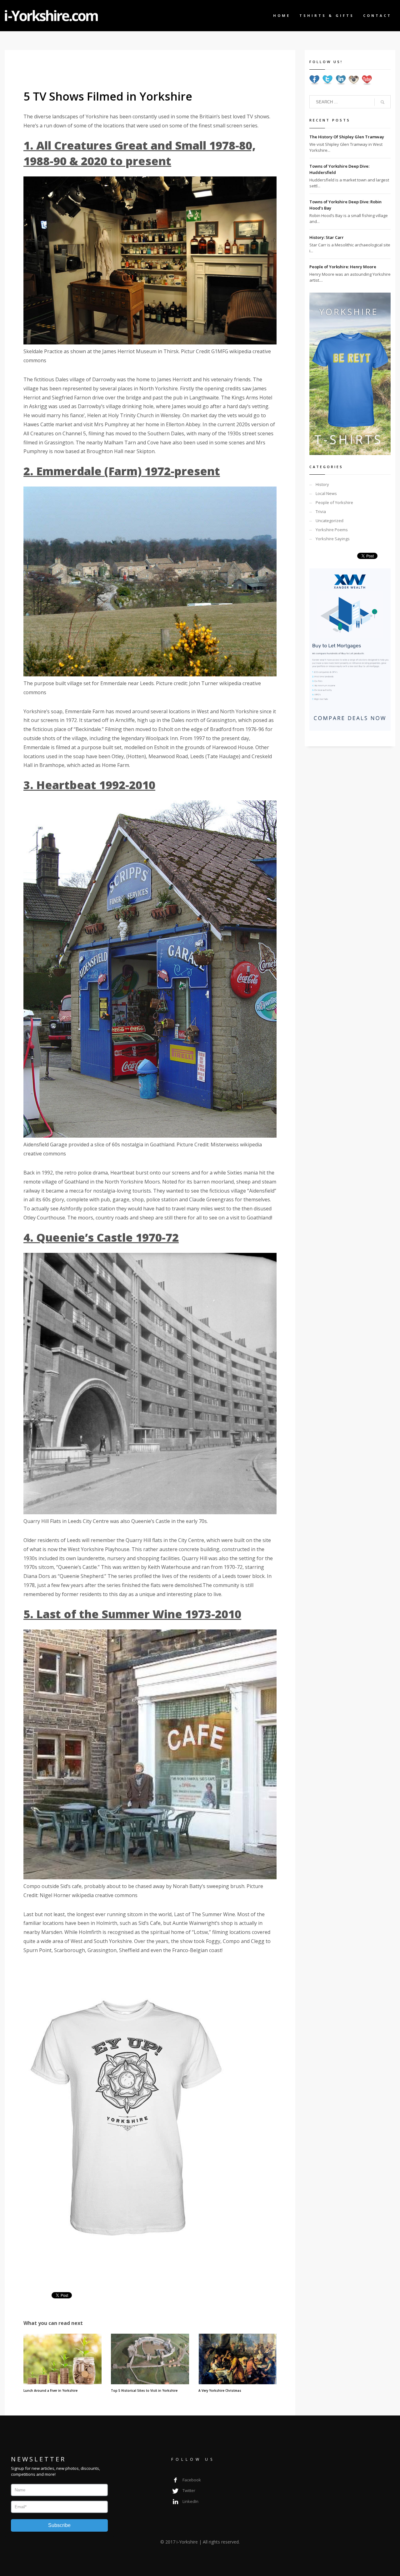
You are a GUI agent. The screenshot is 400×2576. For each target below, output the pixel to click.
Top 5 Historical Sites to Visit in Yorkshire (144, 2391)
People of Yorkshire (334, 502)
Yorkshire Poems (332, 530)
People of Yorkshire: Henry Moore (343, 267)
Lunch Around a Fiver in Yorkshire (50, 2391)
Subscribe (59, 2525)
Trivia (321, 512)
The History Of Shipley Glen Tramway (347, 137)
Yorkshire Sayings (333, 539)
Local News (326, 493)
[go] (382, 102)
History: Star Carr (327, 237)
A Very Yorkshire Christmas (220, 2391)
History (322, 484)
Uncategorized (330, 521)
